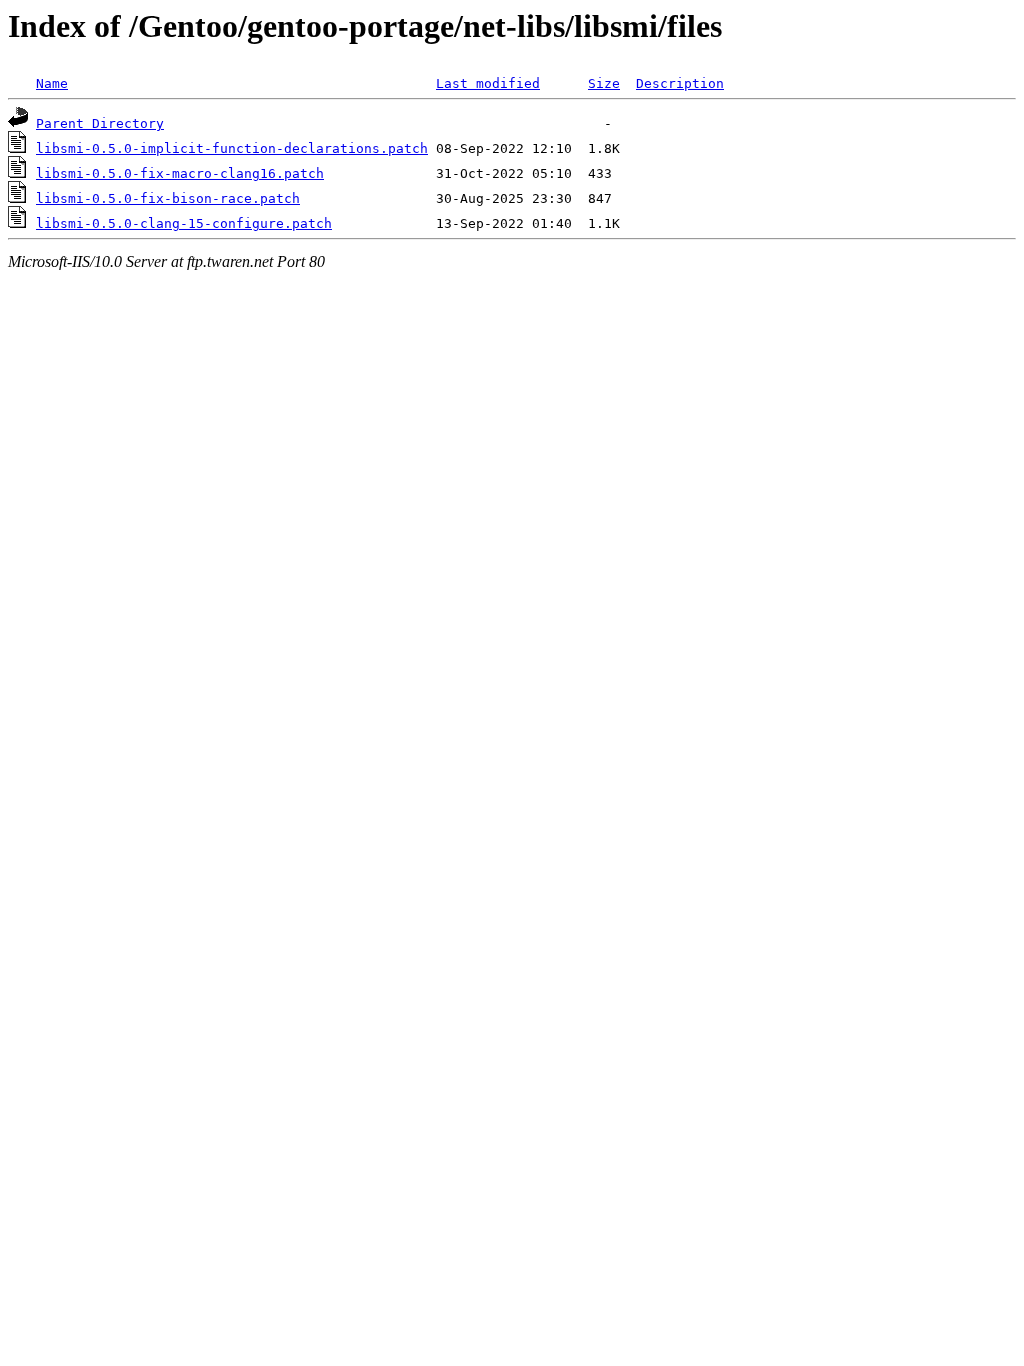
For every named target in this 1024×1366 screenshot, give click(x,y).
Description (680, 83)
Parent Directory (100, 123)
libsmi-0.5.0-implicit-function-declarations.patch (232, 148)
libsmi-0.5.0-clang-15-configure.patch (184, 223)
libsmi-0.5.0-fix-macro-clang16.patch (180, 173)
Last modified (488, 83)
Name (52, 83)
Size (604, 83)
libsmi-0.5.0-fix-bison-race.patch (168, 198)
